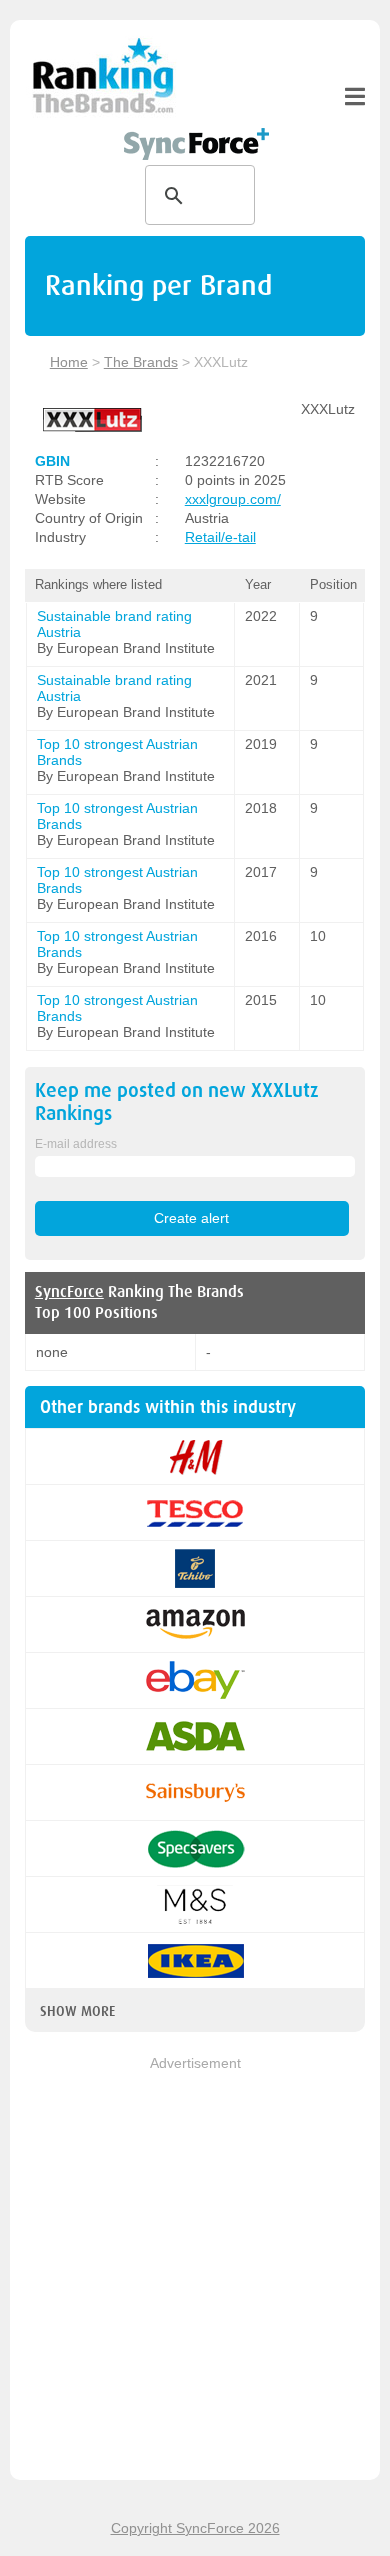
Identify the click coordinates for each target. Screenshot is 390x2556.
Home (69, 362)
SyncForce (69, 1292)
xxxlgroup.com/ (233, 499)
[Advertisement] (195, 2270)
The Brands (141, 362)
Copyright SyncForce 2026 (195, 2528)
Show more (77, 2011)
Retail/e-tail (220, 537)
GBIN (52, 461)
